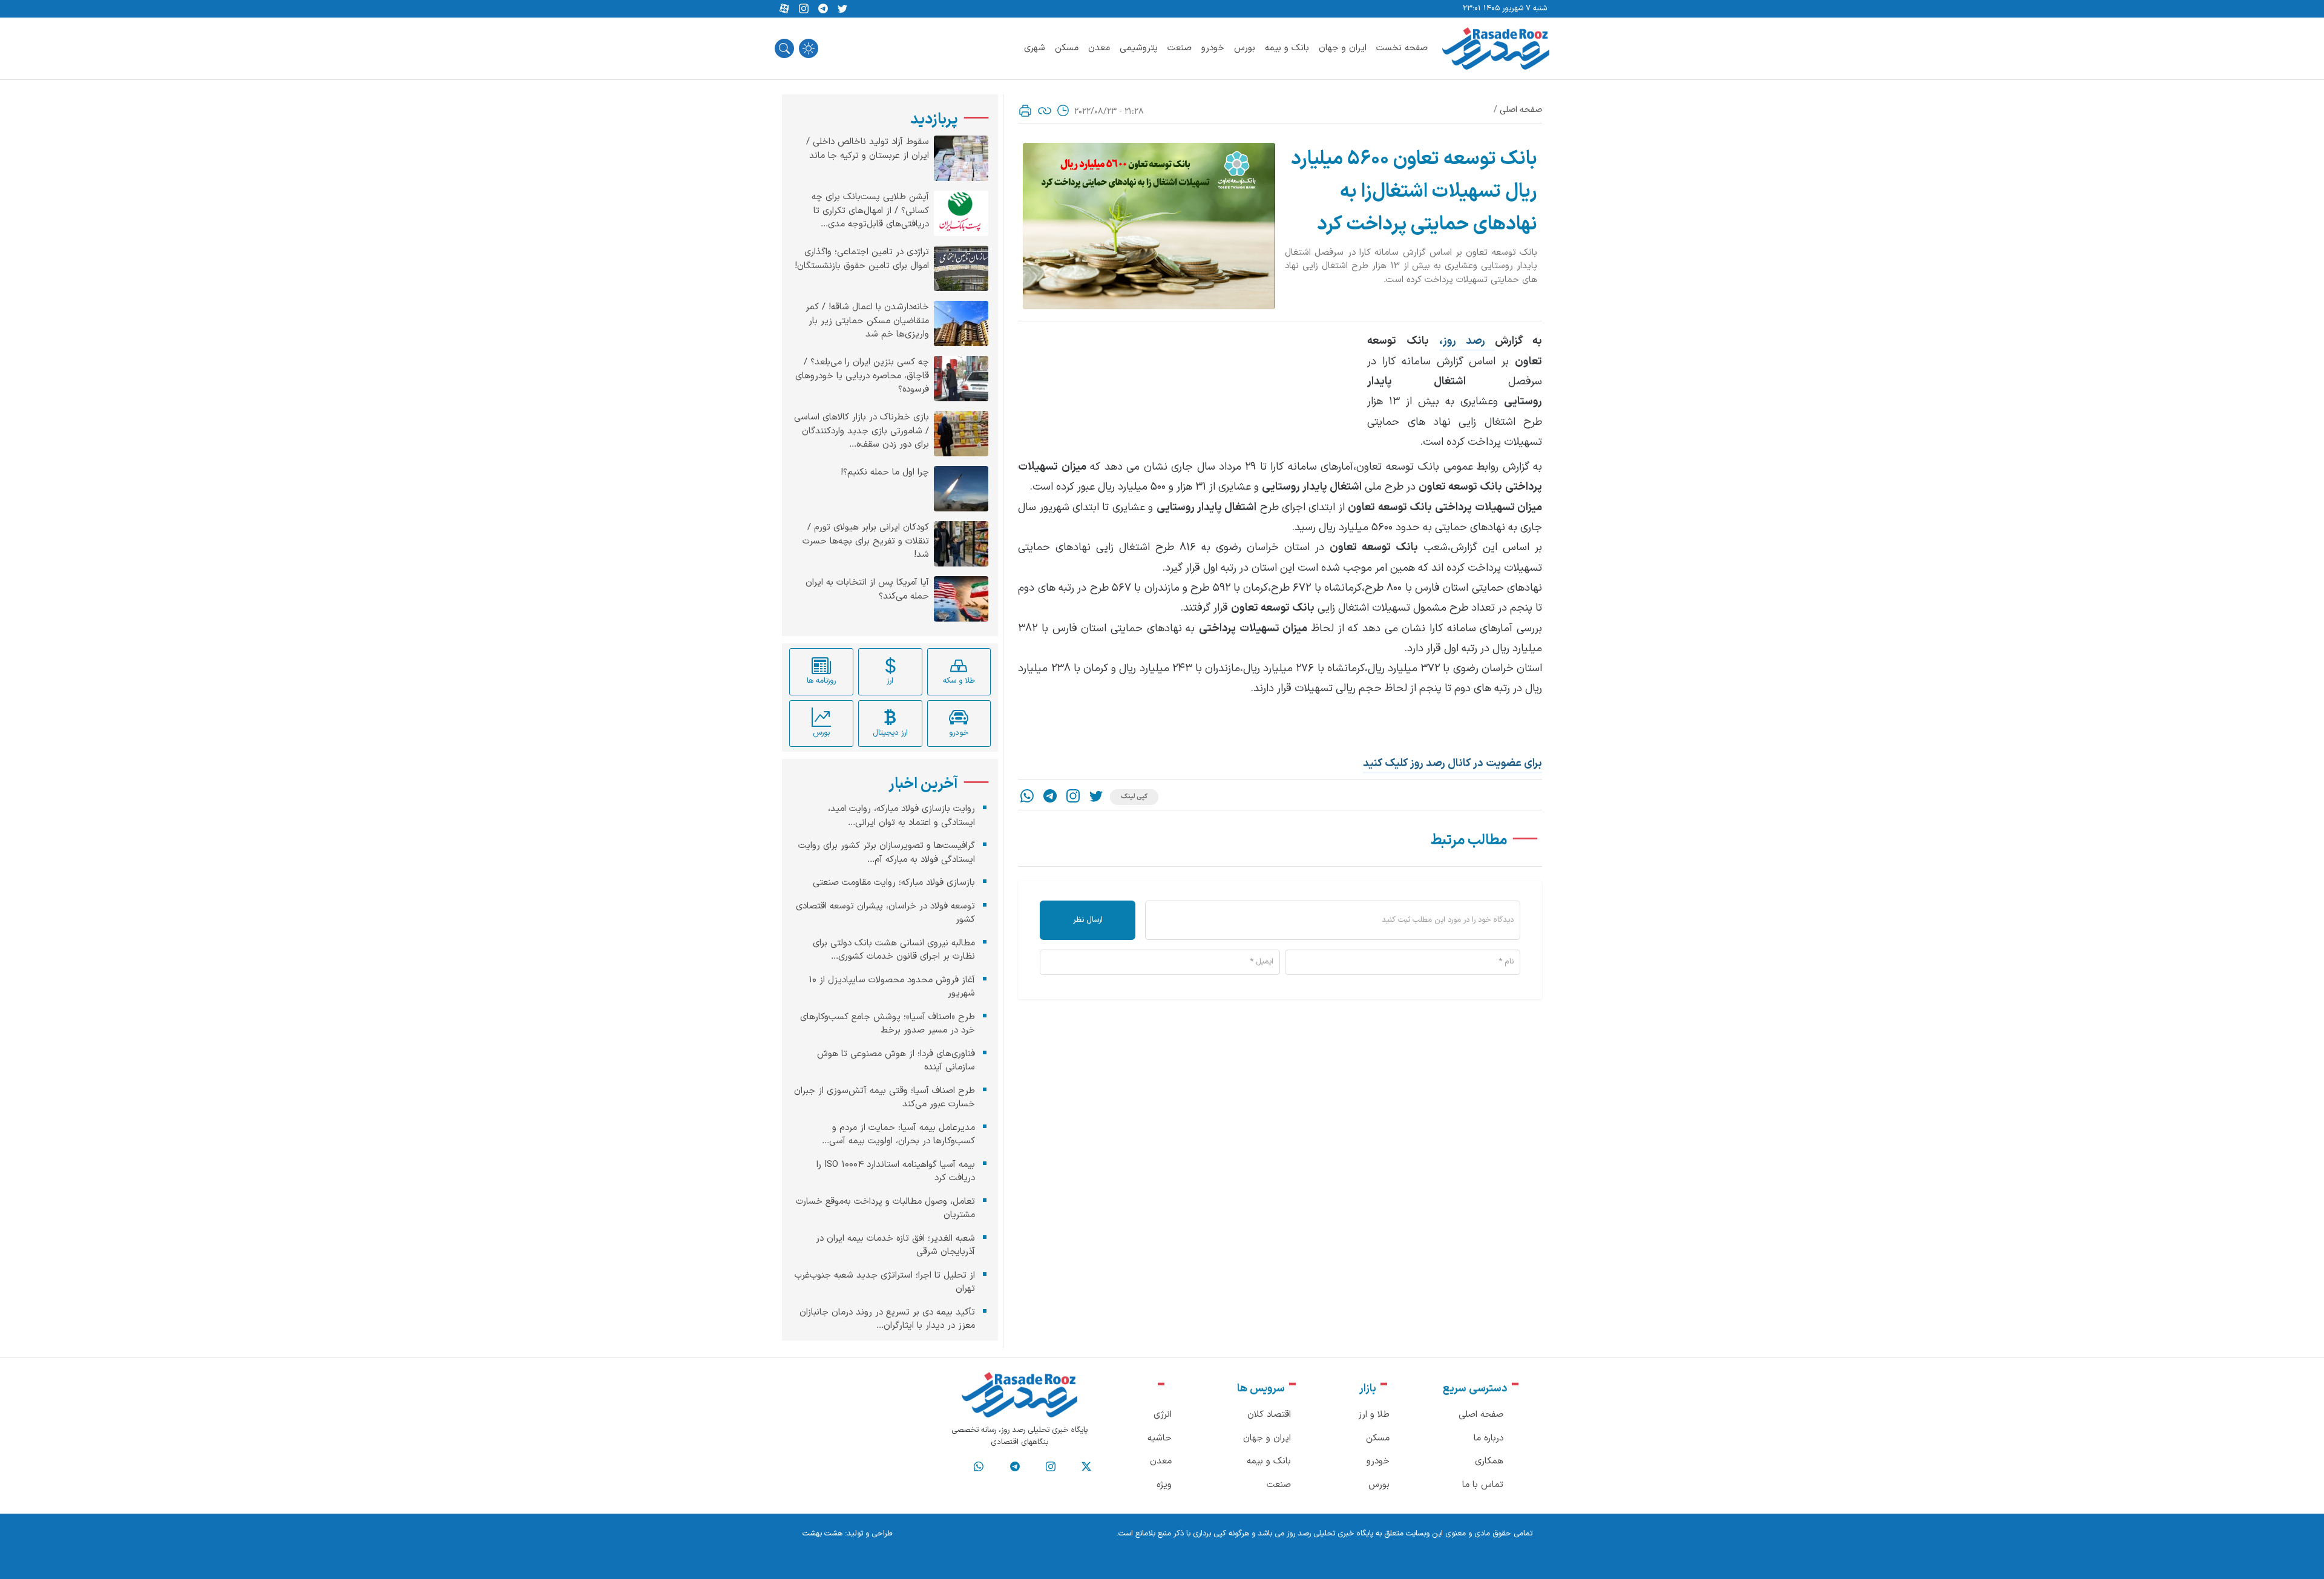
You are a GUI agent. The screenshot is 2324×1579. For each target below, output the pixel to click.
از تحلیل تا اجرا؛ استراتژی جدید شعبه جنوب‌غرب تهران (885, 1282)
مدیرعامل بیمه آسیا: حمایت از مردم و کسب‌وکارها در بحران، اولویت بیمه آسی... (898, 1134)
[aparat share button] (784, 9)
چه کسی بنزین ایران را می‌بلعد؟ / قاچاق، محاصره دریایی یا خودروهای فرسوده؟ (862, 376)
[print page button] (1025, 111)
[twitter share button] (842, 9)
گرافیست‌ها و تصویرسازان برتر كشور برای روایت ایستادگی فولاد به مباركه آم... (887, 853)
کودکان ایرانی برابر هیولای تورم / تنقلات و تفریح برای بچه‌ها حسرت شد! (866, 541)
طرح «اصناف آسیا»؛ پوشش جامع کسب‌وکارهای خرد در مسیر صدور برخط (888, 1023)
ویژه (1164, 1485)
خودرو (1213, 48)
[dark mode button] (809, 48)
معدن (1099, 48)
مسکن (1067, 48)
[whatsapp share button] (1027, 797)
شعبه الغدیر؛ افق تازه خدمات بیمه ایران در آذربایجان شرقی (895, 1245)
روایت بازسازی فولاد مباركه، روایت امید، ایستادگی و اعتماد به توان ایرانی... (901, 816)
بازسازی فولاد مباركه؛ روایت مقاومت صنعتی (894, 883)
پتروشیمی (1139, 48)
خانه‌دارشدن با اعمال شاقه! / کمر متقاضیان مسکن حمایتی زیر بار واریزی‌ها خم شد (867, 321)
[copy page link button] (1045, 111)
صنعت (1180, 48)
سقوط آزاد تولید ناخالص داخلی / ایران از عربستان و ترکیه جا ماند (868, 149)
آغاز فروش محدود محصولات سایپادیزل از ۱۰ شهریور (892, 986)
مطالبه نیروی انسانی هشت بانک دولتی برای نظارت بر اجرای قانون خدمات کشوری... (894, 950)
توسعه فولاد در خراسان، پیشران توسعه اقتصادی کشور (885, 913)
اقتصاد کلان (1269, 1415)
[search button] (784, 48)
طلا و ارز (1374, 1415)
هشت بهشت (822, 1534)
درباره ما (1489, 1438)
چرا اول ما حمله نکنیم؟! (885, 473)
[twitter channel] (1086, 1467)
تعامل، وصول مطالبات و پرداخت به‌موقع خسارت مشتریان (885, 1208)
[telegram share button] (823, 9)
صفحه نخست (1402, 48)
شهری (1035, 48)
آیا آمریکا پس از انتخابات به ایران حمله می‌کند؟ (867, 590)
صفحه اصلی (1521, 110)
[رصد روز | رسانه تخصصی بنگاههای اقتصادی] (1496, 48)
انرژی (1163, 1415)
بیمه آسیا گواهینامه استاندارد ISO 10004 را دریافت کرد (896, 1171)
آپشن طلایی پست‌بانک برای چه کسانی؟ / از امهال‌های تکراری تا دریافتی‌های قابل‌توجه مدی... (870, 211)
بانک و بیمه (1287, 48)
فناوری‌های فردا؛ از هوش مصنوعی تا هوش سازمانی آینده (896, 1060)
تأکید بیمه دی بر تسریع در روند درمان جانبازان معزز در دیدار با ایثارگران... (887, 1319)
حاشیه (1160, 1438)
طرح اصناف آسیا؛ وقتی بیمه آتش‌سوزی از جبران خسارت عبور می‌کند (885, 1097)
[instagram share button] (804, 9)
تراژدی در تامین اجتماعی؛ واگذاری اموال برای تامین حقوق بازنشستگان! (862, 259)
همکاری (1489, 1461)
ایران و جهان (1343, 48)
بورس (1245, 48)
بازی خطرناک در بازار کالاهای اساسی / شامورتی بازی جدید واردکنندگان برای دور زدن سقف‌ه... (862, 431)
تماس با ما (1483, 1485)
